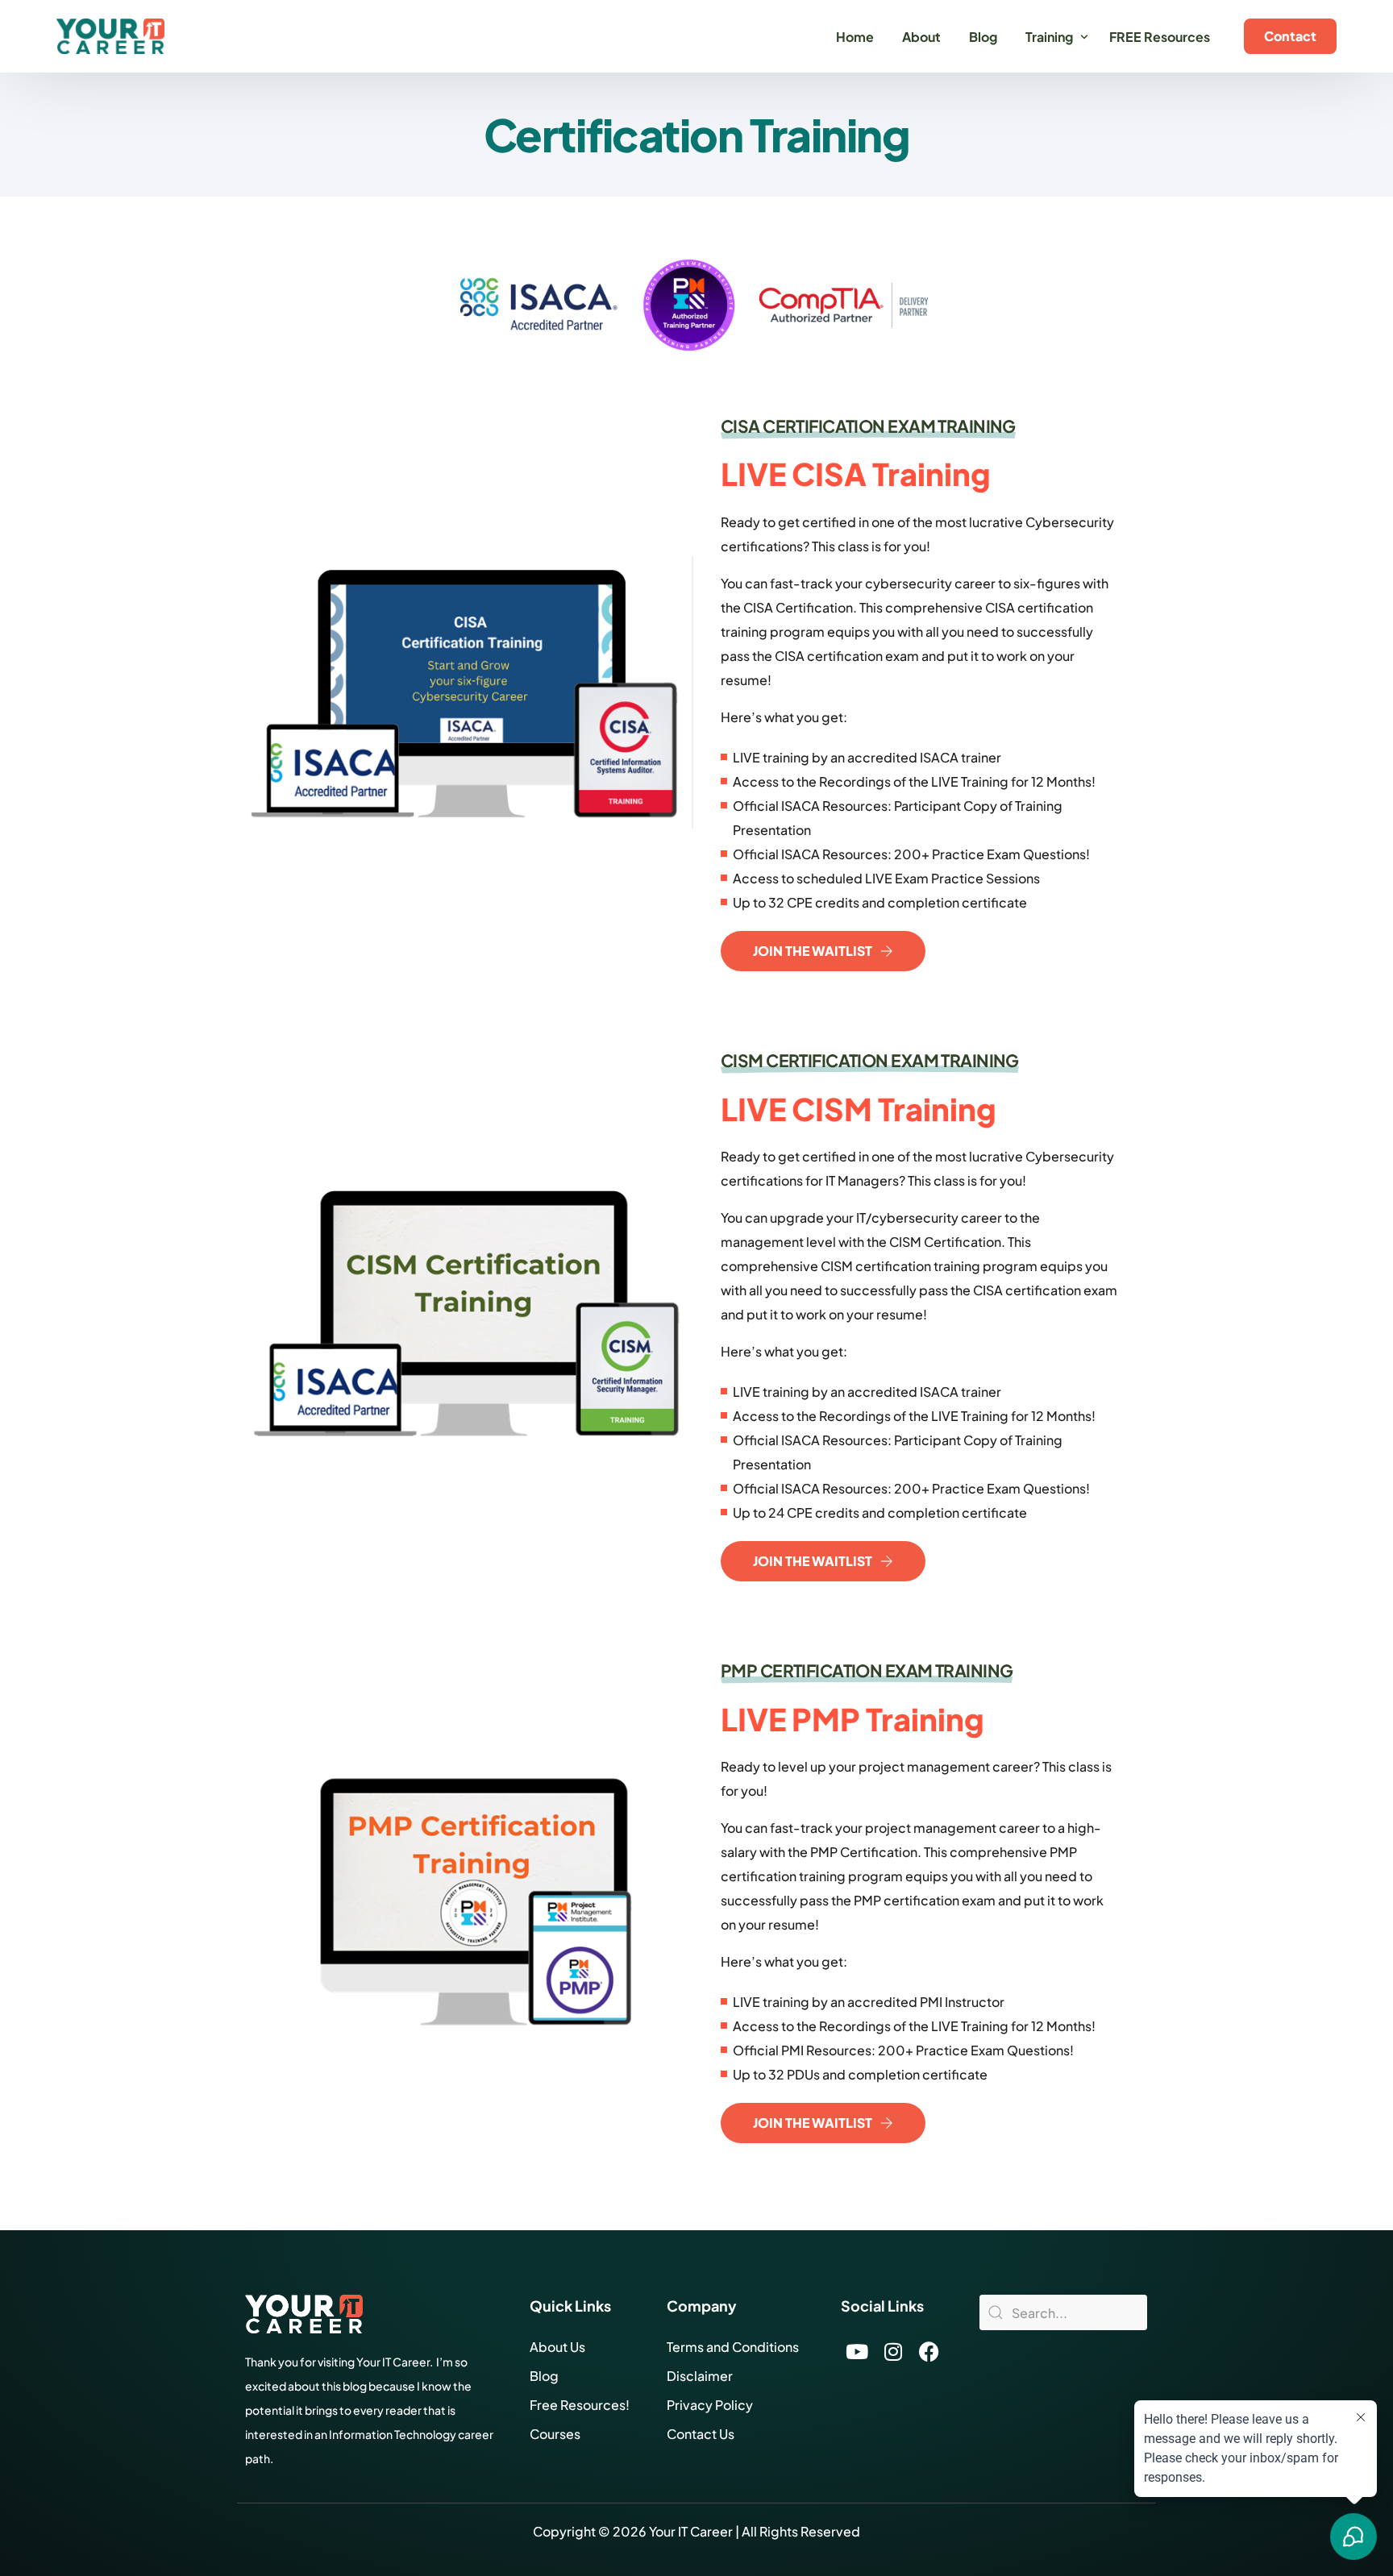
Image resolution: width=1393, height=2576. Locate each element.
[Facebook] (929, 2351)
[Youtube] (857, 2351)
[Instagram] (893, 2351)
